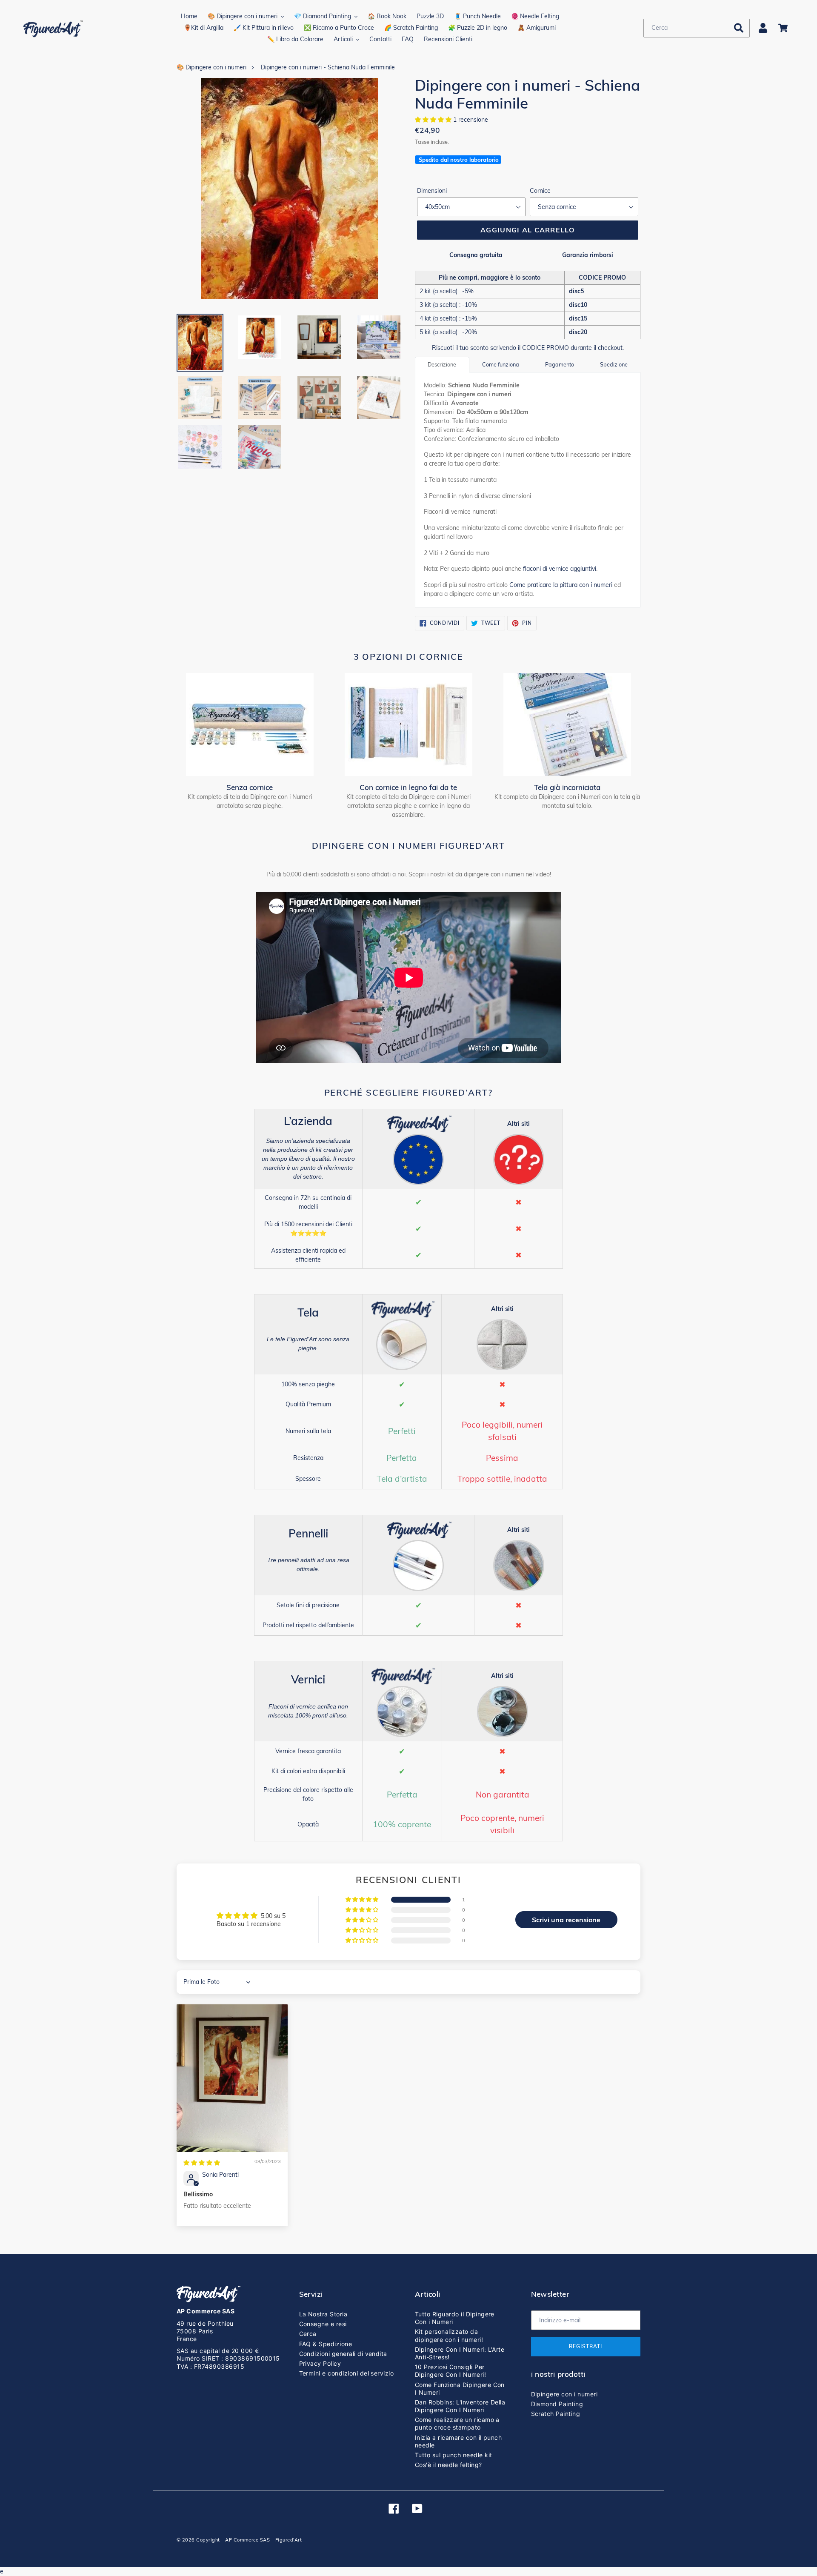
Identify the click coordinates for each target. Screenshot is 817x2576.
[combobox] (697, 28)
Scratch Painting (556, 2414)
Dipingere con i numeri (564, 2394)
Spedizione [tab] (614, 364)
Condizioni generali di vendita (343, 2354)
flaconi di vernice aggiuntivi (560, 569)
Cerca (308, 2334)
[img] (202, 2163)
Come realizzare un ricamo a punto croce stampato (457, 2423)
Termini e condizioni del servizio (347, 2373)
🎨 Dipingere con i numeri (211, 67)
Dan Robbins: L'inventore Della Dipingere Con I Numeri (460, 2406)
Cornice (540, 191)
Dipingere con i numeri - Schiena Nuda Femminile (328, 67)
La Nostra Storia (323, 2314)
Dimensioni (432, 191)
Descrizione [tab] (442, 364)
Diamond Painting (557, 2404)
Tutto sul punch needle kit (453, 2455)
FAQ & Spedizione (326, 2344)
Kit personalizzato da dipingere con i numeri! (449, 2335)
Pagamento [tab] (560, 364)
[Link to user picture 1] (232, 2078)
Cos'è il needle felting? (448, 2465)
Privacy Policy (320, 2363)
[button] (434, 120)
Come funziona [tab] (501, 364)
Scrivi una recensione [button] (566, 1920)
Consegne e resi (323, 2324)
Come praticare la (561, 585)
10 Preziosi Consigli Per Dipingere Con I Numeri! (450, 2371)
